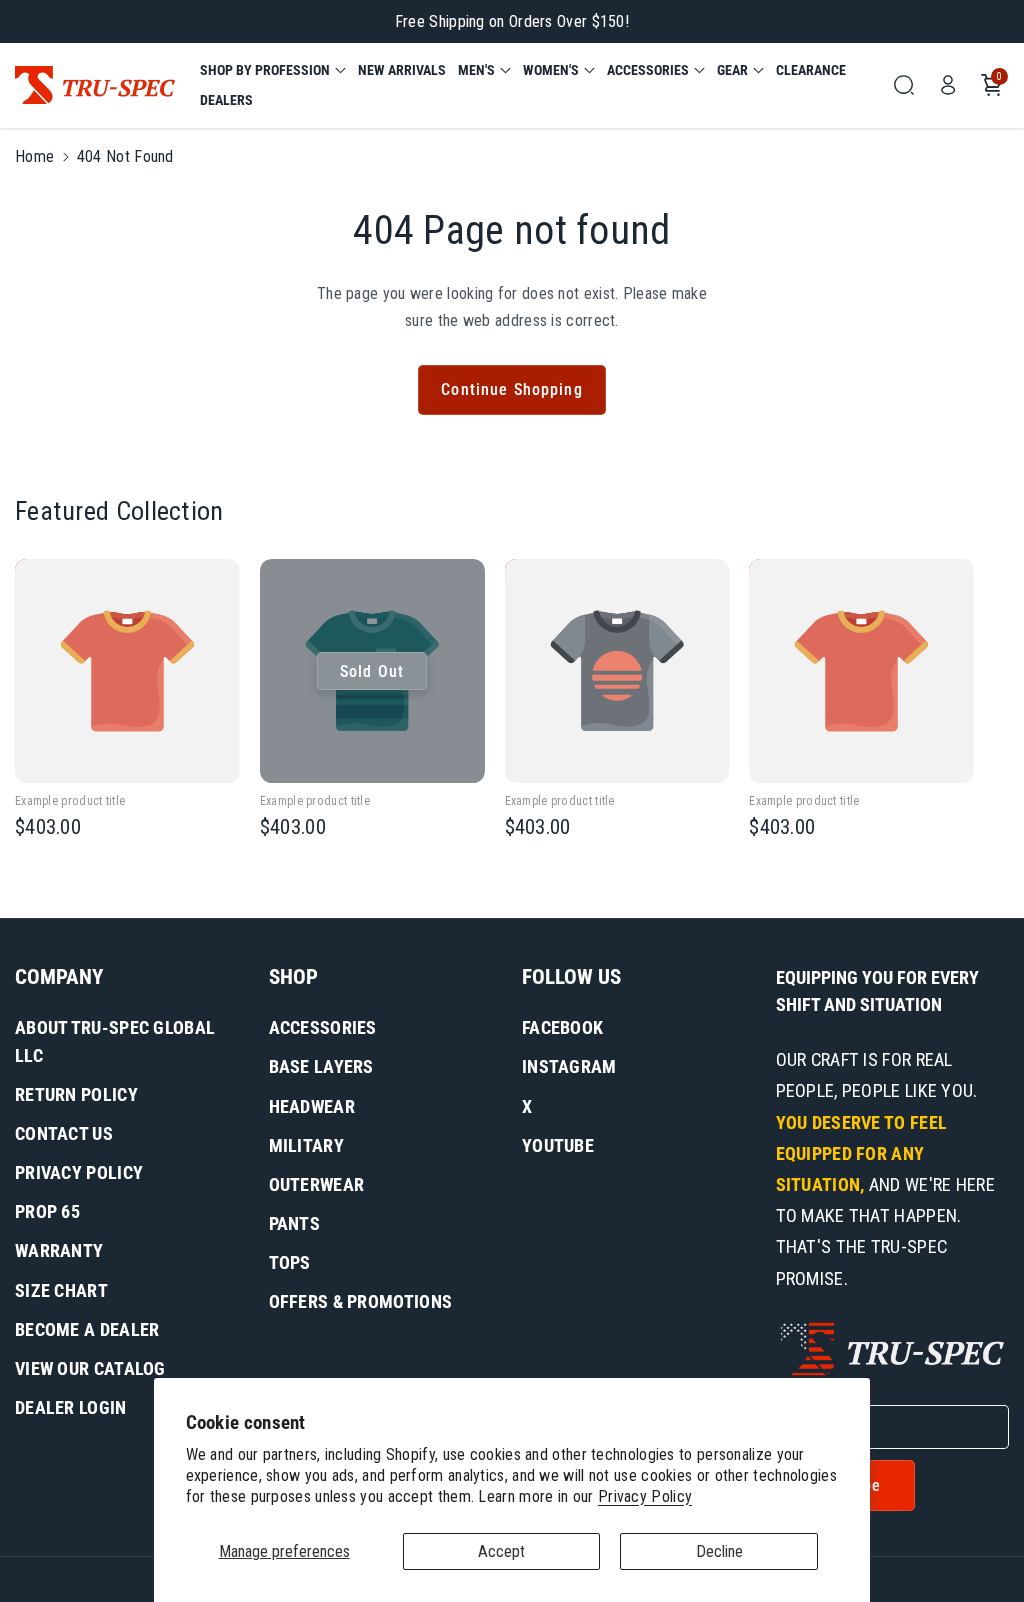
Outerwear (317, 1184)
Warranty (59, 1250)
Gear (732, 70)
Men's (476, 70)
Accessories (648, 70)
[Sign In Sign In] (948, 85)
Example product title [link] (70, 801)
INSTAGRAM (569, 1066)
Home (34, 156)
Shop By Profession (265, 70)
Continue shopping (512, 389)
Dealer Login (71, 1407)
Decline (719, 1551)
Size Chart (61, 1290)
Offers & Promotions (361, 1301)
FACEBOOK (562, 1027)
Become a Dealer (87, 1329)
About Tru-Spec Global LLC (115, 1041)
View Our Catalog (90, 1368)
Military (306, 1145)
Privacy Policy (645, 1496)
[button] (273, 70)
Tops (290, 1262)
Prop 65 (47, 1211)
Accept (501, 1551)
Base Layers (321, 1066)
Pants (295, 1223)
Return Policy (76, 1094)
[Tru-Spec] (95, 85)
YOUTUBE (558, 1145)
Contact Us (64, 1133)
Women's (551, 70)
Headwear (312, 1106)
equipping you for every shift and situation (877, 991)
